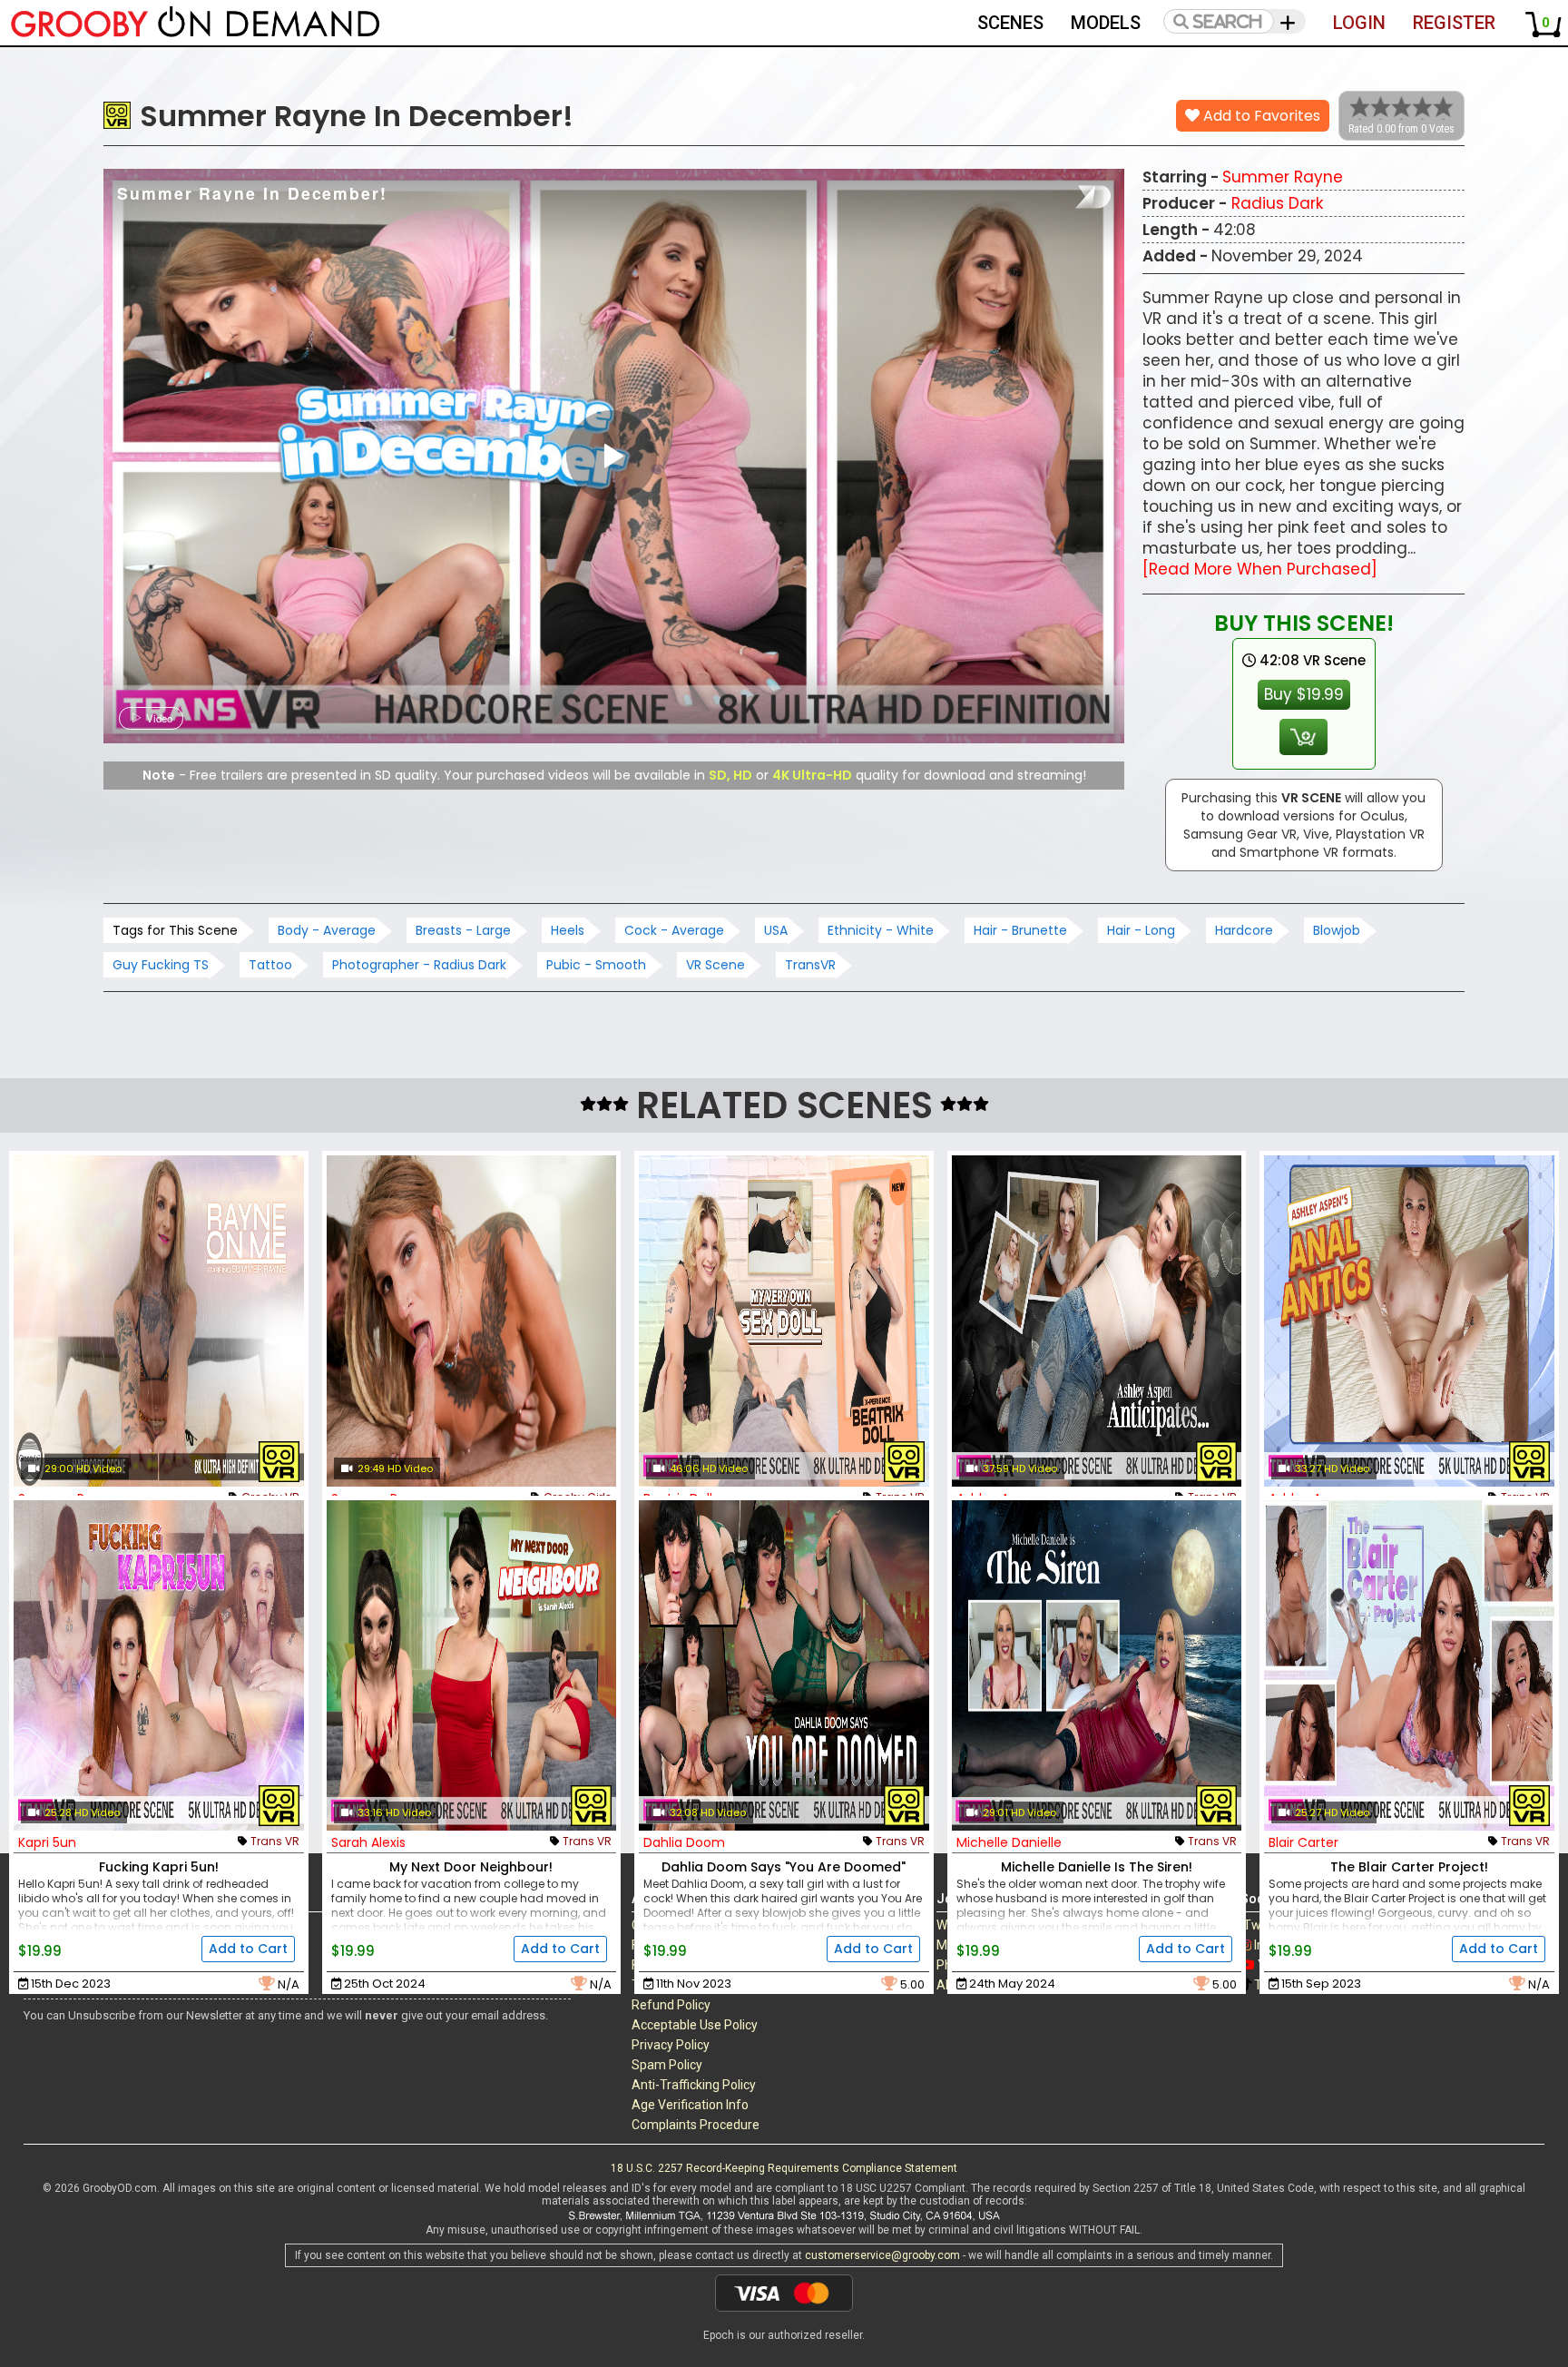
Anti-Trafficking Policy (694, 2085)
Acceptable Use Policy (695, 2025)
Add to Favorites (1260, 116)
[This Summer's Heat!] (472, 1321)
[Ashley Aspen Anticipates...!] (1097, 1321)
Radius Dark (1277, 203)
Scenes (1010, 23)
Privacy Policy (671, 2045)
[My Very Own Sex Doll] (784, 1321)
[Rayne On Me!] (159, 1321)
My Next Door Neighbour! (471, 1867)
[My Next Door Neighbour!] (472, 1666)
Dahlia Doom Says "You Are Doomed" (784, 1867)
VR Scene (715, 965)
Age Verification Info (690, 2105)
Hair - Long (1141, 930)
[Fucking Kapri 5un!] (159, 1666)
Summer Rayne (1283, 177)
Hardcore (1244, 930)
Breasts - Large (463, 930)
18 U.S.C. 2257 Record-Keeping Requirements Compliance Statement (784, 2168)
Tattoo (270, 965)
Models (1106, 23)
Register (1454, 23)
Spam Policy (667, 2065)
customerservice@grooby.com (882, 2255)
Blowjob (1337, 930)
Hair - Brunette (1020, 930)
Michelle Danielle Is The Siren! (1097, 1867)
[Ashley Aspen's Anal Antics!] (1409, 1321)
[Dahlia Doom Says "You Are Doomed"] (784, 1666)
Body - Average (327, 930)
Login (1359, 23)
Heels (568, 930)
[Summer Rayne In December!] (612, 456)
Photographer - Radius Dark (419, 965)
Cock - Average (674, 930)
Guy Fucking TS (161, 965)
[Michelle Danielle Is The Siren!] (1097, 1666)
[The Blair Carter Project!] (1409, 1666)
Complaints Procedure (696, 2125)
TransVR (810, 965)
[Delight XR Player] (1070, 197)
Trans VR (275, 1841)
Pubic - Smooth (596, 965)
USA (776, 930)
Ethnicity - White (881, 930)
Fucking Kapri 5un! (159, 1867)
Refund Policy (671, 2005)
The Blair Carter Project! (1409, 1867)
